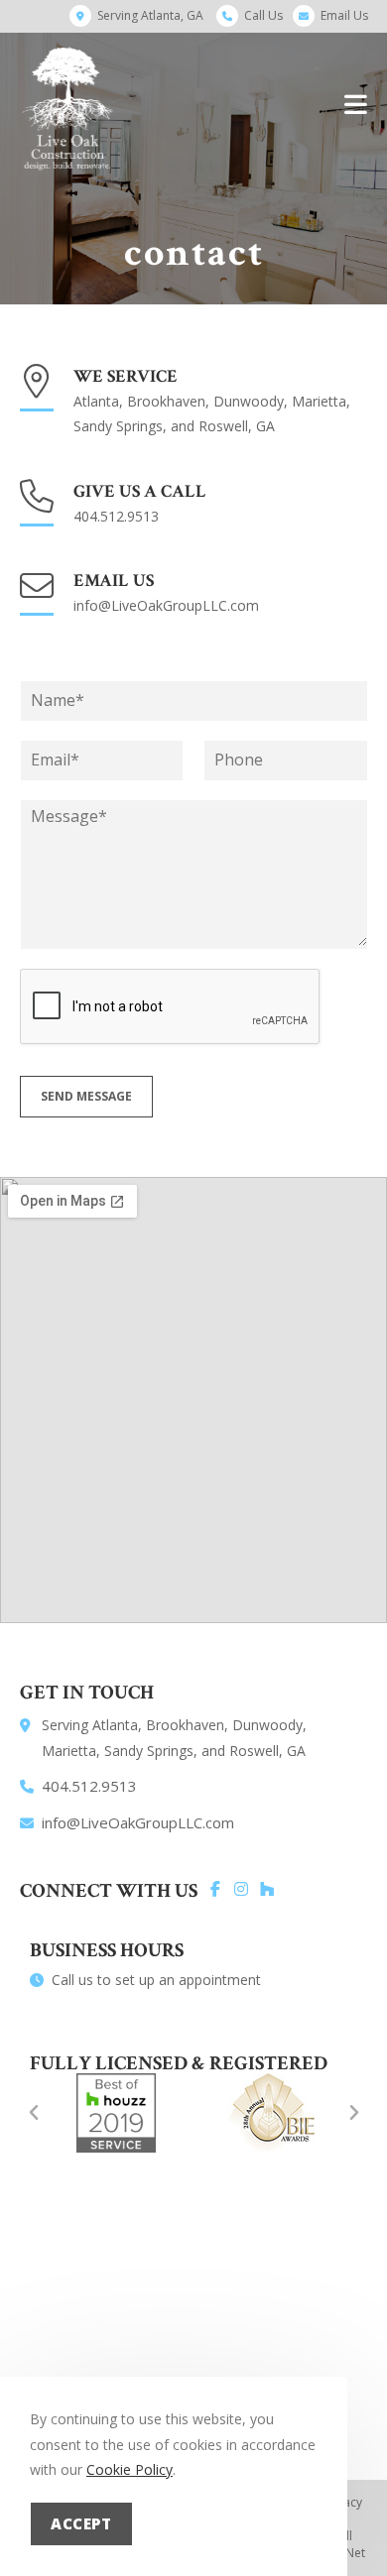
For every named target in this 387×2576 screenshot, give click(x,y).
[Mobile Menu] (356, 104)
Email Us (344, 15)
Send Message (86, 1096)
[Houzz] (267, 1889)
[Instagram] (241, 1889)
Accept (81, 2523)
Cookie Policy (129, 2469)
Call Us (263, 15)
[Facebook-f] (215, 1889)
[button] (34, 2113)
